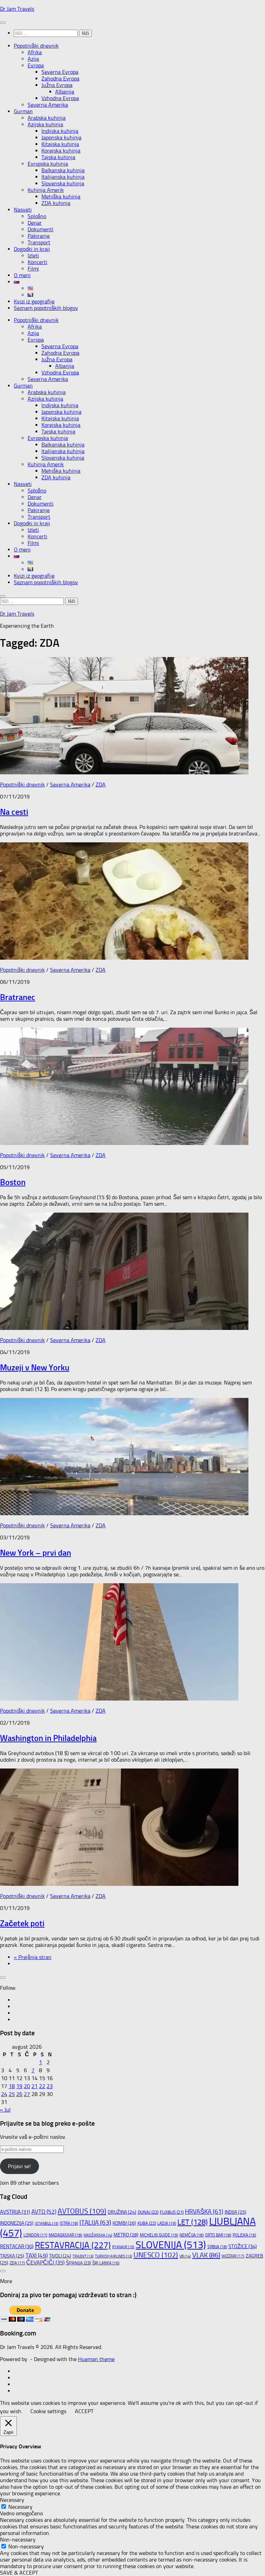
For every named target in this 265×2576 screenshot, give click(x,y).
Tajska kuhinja (58, 157)
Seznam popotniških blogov (46, 308)
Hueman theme (96, 2359)
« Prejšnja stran (33, 1957)
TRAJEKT (83, 2256)
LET (193, 2222)
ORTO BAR (218, 2235)
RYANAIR (123, 2247)
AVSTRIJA (15, 2212)
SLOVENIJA (171, 2245)
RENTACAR (17, 2246)
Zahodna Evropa (60, 79)
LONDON (35, 2235)
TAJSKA (12, 2256)
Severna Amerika (48, 105)
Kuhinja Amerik (46, 190)
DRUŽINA (122, 2212)
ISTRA (69, 2223)
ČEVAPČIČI (45, 2263)
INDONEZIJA (17, 2223)
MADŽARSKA (98, 2235)
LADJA (167, 2223)
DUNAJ (148, 2212)
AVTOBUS (82, 2211)
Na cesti (14, 812)
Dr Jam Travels (17, 9)
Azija (33, 59)
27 (27, 2094)
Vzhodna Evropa (60, 98)
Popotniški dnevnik (36, 46)
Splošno (37, 216)
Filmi (33, 269)
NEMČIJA (192, 2235)
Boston (13, 1182)
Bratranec (18, 997)
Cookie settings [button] (48, 2411)
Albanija (65, 92)
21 (35, 2086)
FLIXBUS (172, 2212)
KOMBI (124, 2223)
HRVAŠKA (204, 2212)
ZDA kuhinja (56, 203)
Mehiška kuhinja (61, 197)
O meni (22, 275)
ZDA (101, 785)
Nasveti (23, 210)
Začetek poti (22, 1923)
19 (19, 2086)
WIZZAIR (233, 2256)
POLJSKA (244, 2235)
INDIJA (235, 2212)
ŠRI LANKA (106, 2263)
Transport (39, 242)
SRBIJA (217, 2247)
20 (27, 2086)
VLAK (206, 2255)
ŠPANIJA (78, 2263)
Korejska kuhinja (61, 151)
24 (4, 2094)
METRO (126, 2235)
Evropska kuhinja (48, 164)
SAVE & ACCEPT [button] (19, 2573)
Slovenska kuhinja (63, 183)
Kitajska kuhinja (60, 144)
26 (19, 2094)
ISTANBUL (47, 2224)
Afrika (35, 52)
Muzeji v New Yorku (35, 1367)
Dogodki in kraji (32, 249)
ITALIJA (95, 2223)
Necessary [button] (12, 2500)
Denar (35, 223)
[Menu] (3, 23)
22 (42, 2086)
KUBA (147, 2223)
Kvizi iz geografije (34, 301)
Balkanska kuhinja (63, 170)
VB (185, 2256)
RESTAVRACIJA (73, 2245)
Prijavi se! (19, 2166)
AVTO (44, 2212)
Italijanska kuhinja (63, 177)
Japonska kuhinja (61, 138)
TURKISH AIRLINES (114, 2256)
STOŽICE (243, 2246)
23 (50, 2086)
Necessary (20, 2507)
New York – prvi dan (36, 1553)
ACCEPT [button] (84, 2411)
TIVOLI (60, 2256)
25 (12, 2094)
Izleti (33, 256)
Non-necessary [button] (18, 2540)
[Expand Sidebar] (3, 1978)
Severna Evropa (60, 72)
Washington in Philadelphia (48, 1738)
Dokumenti (41, 229)
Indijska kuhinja (60, 131)
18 (12, 2086)
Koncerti (37, 262)
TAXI (37, 2255)
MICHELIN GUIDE (159, 2235)
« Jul (5, 2110)
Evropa (36, 65)
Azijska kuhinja (45, 124)
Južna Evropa (57, 85)
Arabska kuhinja (47, 118)
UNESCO (156, 2255)
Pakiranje (39, 236)
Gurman (23, 111)
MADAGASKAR (65, 2235)
